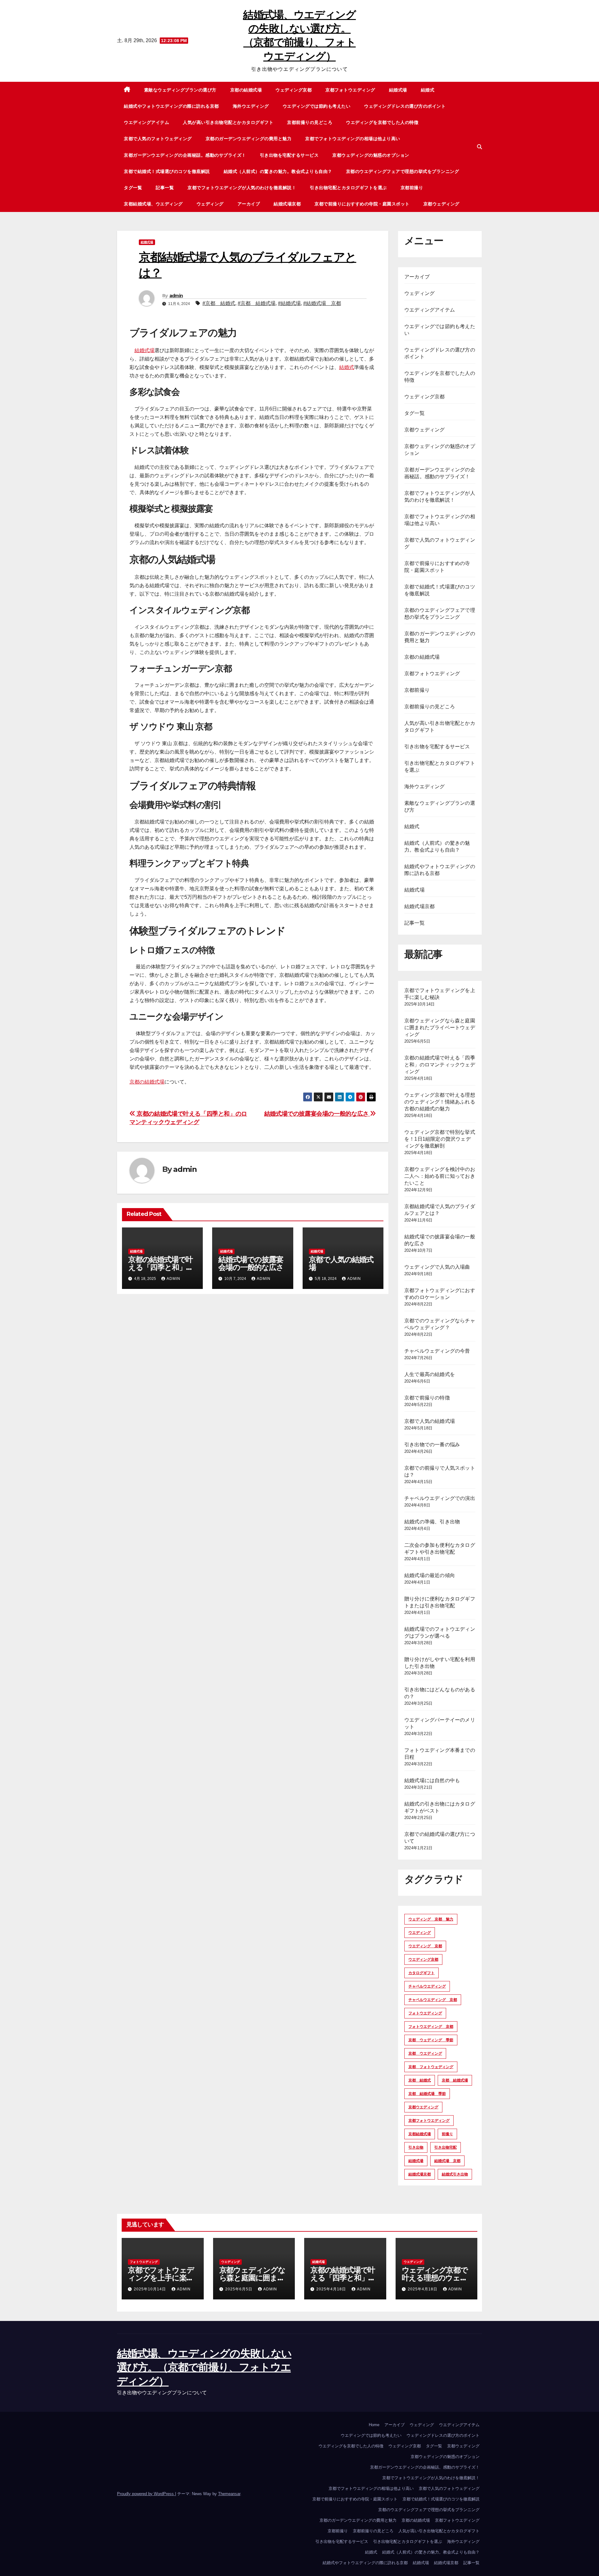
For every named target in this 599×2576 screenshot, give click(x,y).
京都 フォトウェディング (431, 2067)
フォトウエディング (425, 2013)
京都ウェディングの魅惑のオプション (371, 155)
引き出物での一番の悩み (432, 1445)
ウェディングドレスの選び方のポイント (405, 106)
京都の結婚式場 (246, 90)
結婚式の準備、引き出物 (432, 1522)
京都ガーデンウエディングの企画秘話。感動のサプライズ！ (185, 155)
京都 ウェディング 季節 (431, 2040)
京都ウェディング (441, 204)
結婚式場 (398, 90)
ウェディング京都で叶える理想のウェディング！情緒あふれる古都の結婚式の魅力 (440, 1102)
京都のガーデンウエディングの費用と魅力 (249, 139)
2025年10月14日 (151, 2289)
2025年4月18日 (332, 2289)
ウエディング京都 (423, 1959)
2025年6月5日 (239, 2289)
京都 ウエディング (425, 2053)
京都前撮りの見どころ (310, 122)
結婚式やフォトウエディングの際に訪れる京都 (171, 106)
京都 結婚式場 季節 (427, 2094)
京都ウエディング (423, 2107)
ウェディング (210, 204)
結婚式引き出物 (455, 2174)
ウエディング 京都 (425, 1946)
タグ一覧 (133, 188)
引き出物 (416, 2147)
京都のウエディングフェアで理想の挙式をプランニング (403, 171)
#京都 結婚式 (219, 303)
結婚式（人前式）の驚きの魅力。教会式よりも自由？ (278, 171)
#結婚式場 (289, 303)
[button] (480, 147)
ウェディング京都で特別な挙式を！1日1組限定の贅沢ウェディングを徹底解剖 (440, 1139)
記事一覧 (165, 188)
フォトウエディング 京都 (431, 2027)
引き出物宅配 (446, 2147)
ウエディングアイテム (146, 122)
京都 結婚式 (420, 2080)
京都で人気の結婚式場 (341, 1263)
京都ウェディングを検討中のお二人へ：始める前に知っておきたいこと (440, 1176)
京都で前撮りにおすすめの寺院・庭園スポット (362, 204)
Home (374, 2425)
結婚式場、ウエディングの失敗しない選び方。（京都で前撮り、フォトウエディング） (204, 2367)
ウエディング (420, 1933)
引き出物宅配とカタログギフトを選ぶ (348, 188)
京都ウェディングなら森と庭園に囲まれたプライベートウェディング (440, 1027)
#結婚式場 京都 (322, 303)
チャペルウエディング (427, 1986)
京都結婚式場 (420, 2134)
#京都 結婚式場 (257, 303)
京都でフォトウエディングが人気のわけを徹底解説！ (242, 188)
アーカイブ (249, 204)
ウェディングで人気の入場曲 (437, 1267)
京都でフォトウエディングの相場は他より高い (353, 139)
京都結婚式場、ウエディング (153, 204)
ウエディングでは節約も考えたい (317, 106)
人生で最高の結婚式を (430, 1374)
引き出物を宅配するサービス (289, 155)
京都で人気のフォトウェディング (158, 139)
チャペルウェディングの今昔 (437, 1351)
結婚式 (428, 90)
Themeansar (229, 2494)
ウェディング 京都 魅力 (431, 1919)
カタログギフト (421, 1973)
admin (176, 296)
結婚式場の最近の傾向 (430, 1575)
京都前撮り (412, 188)
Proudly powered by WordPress (146, 2494)
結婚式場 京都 (447, 2161)
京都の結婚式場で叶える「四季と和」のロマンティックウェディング (440, 1065)
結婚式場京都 (287, 204)
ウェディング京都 (294, 90)
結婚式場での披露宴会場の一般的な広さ (317, 1114)
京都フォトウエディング (350, 90)
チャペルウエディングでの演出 (440, 1498)
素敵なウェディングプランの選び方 (180, 90)
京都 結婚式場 (455, 2080)
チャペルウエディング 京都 (433, 2000)
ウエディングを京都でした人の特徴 (382, 122)
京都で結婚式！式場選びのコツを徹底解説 (167, 171)
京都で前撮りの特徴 (427, 1398)
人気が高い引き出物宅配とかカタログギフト (228, 122)
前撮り (447, 2134)
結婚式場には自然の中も (432, 1780)
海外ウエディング (251, 106)
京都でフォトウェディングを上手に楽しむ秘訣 (161, 2278)
